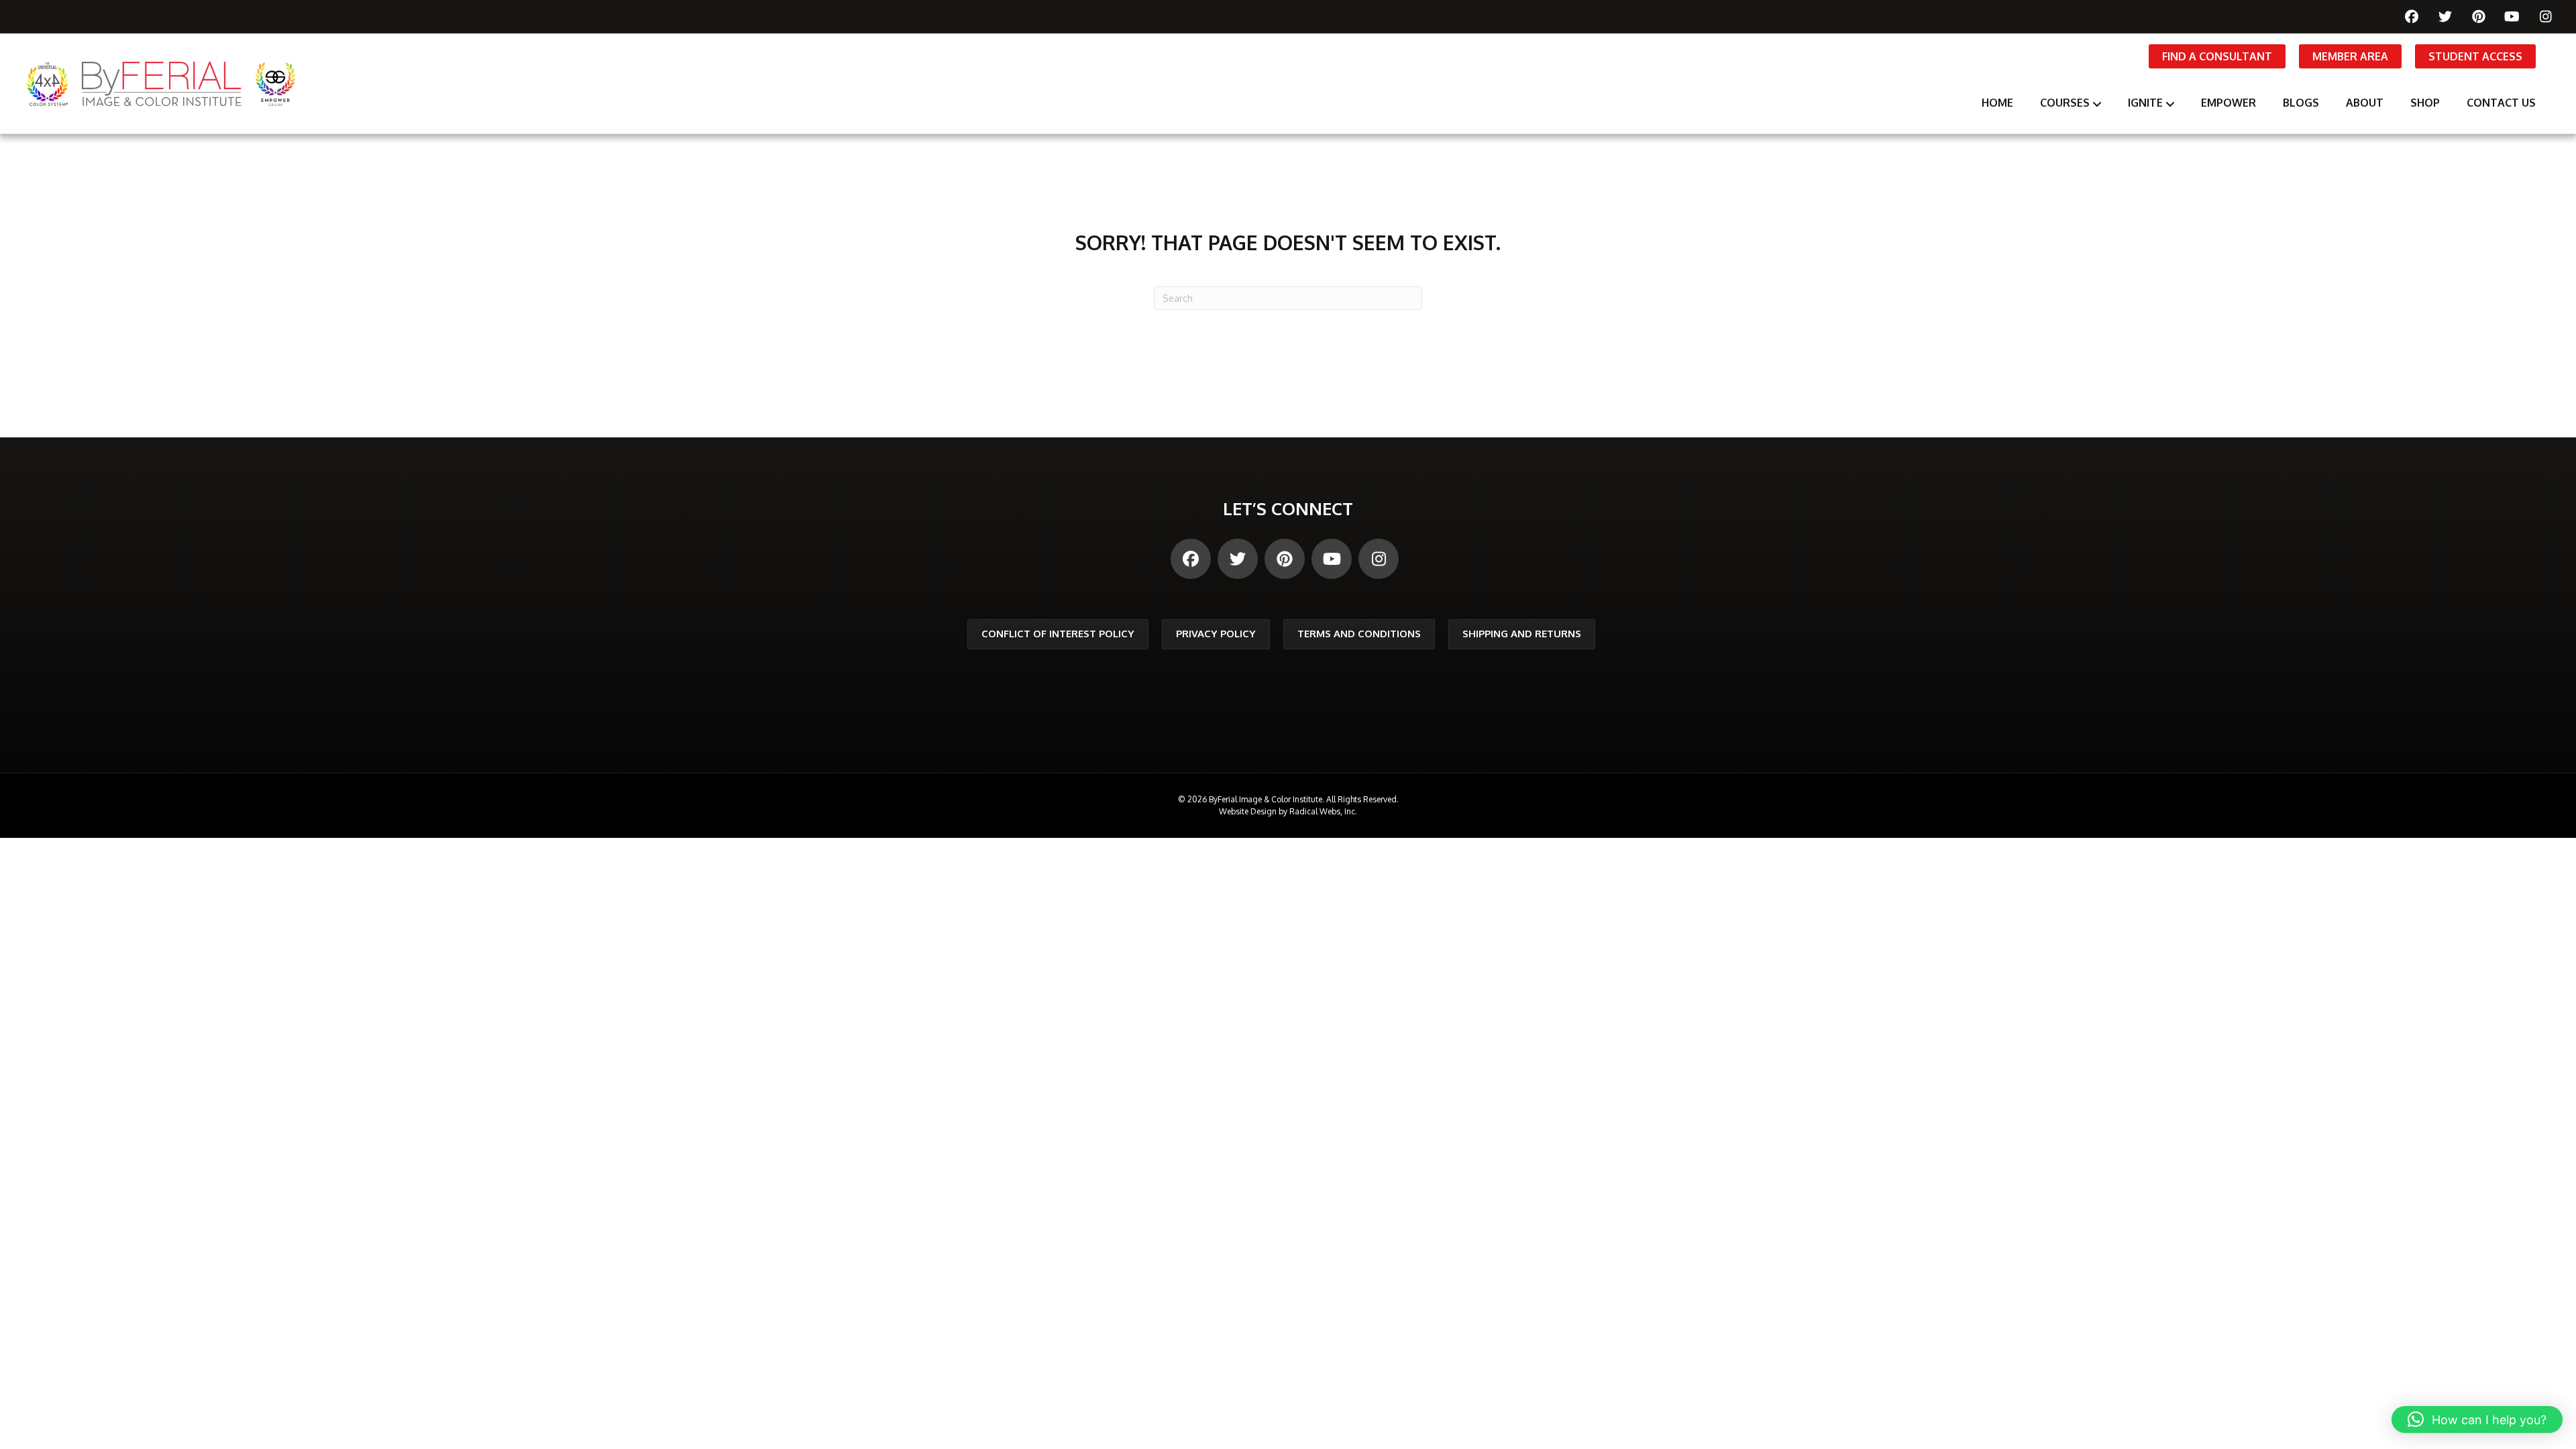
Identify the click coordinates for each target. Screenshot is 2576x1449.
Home (1997, 103)
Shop (2425, 103)
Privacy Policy (1216, 634)
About (2365, 103)
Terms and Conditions (1359, 634)
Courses (2065, 103)
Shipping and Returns (1522, 634)
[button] (2477, 1419)
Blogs (2301, 103)
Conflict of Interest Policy (1058, 634)
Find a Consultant (2217, 56)
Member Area (2350, 56)
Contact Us (2501, 103)
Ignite (2145, 103)
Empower (2229, 103)
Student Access (2475, 56)
